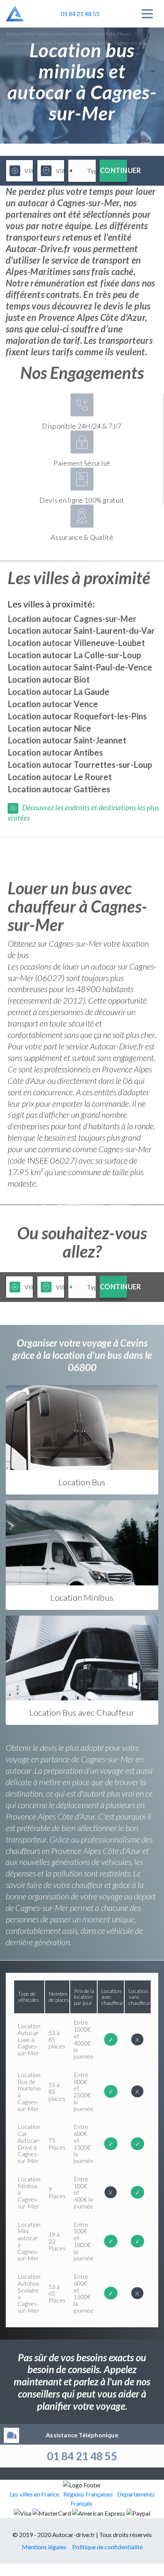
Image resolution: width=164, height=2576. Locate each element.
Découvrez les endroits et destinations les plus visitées (83, 812)
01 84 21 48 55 (82, 2456)
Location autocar (72, 619)
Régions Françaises (88, 2494)
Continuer (113, 170)
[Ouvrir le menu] (147, 14)
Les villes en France (34, 2494)
